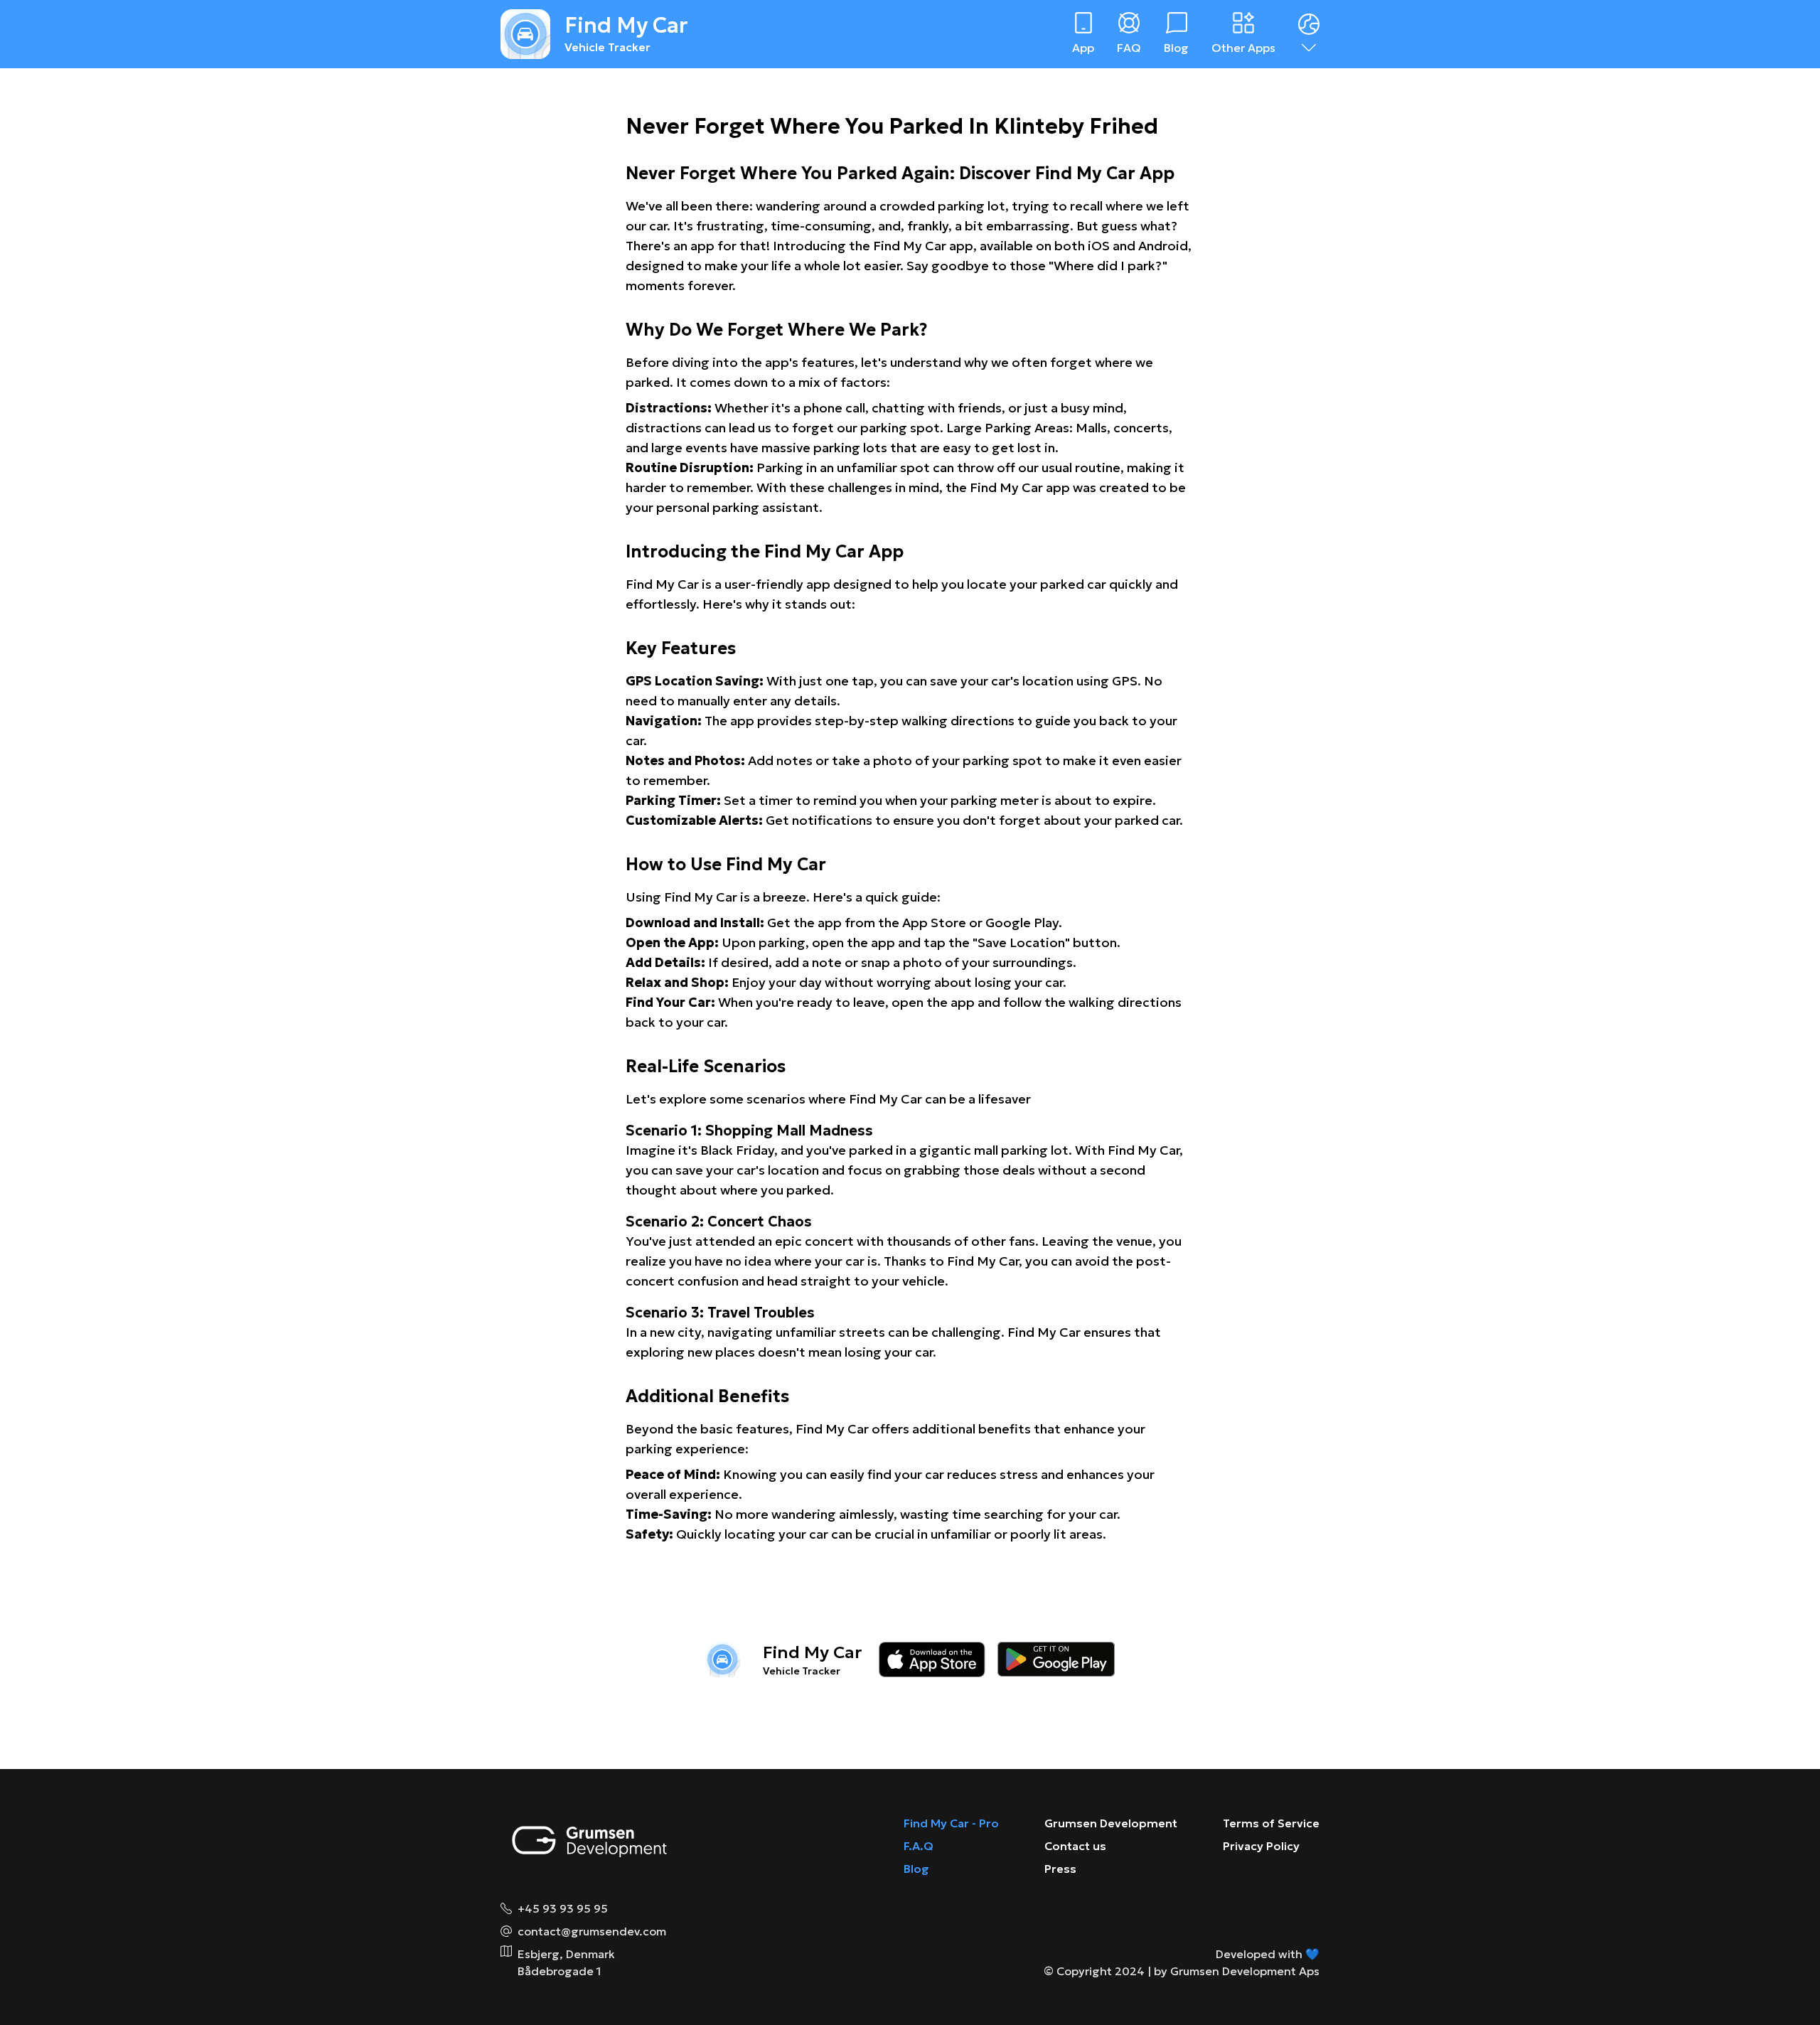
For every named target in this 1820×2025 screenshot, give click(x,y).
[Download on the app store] (932, 1660)
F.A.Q (919, 1846)
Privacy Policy (1261, 1846)
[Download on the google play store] (1056, 1660)
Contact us (1075, 1846)
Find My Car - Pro (951, 1823)
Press (1060, 1869)
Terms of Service (1271, 1823)
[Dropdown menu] (1309, 34)
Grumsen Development (1111, 1823)
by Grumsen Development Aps (1237, 1971)
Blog (916, 1869)
